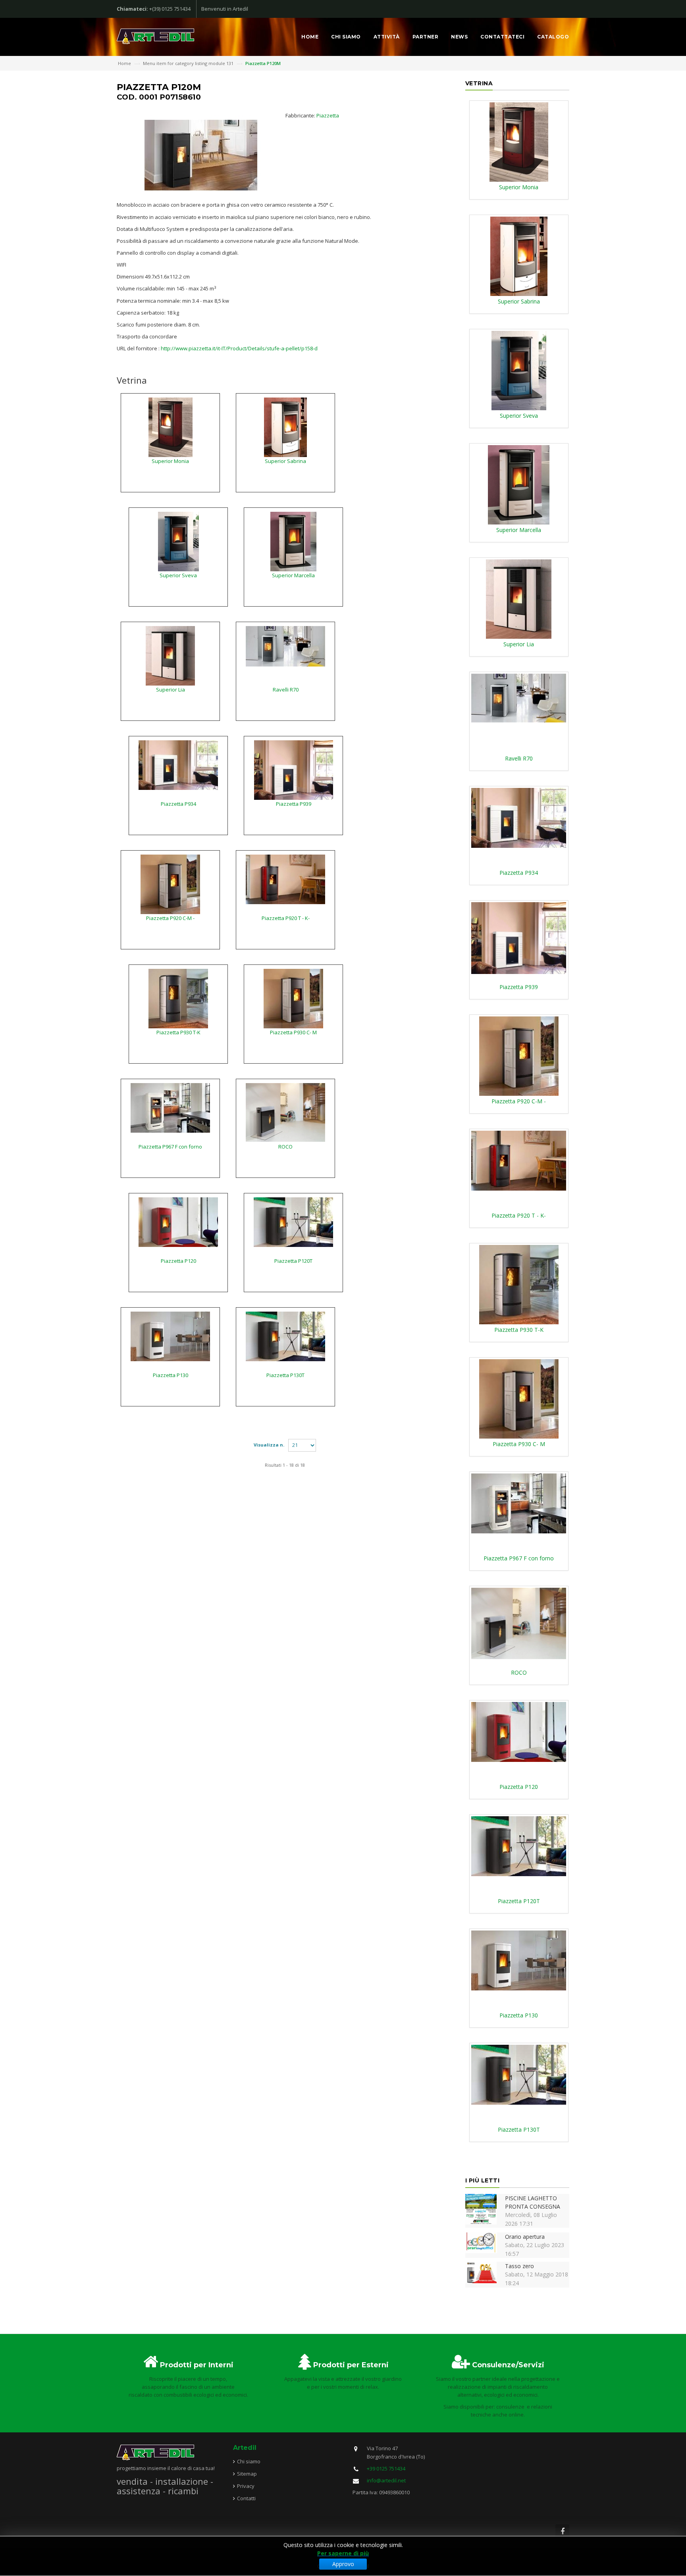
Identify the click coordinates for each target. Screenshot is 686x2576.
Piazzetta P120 (178, 1261)
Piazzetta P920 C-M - (170, 918)
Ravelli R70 (286, 690)
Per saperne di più (343, 2553)
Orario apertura (525, 2237)
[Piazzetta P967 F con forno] (170, 1107)
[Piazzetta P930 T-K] (178, 998)
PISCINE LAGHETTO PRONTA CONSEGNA (533, 2202)
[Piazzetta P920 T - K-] (285, 879)
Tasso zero (519, 2266)
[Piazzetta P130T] (285, 1336)
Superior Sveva (178, 575)
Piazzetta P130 (171, 1375)
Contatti (246, 2498)
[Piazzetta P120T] (293, 1222)
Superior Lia (171, 690)
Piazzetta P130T (285, 1375)
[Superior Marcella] (293, 541)
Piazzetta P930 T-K (178, 1032)
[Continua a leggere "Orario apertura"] (481, 2242)
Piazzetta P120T (293, 1261)
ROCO (285, 1147)
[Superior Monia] (171, 426)
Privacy (246, 2486)
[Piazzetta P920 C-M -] (170, 884)
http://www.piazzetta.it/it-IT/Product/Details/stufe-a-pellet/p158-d (239, 348)
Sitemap (247, 2474)
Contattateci (502, 37)
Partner (426, 37)
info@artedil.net (386, 2480)
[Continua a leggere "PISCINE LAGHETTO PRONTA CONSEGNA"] (481, 2208)
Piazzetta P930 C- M (293, 1032)
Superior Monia (170, 461)
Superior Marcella (293, 575)
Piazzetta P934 (178, 804)
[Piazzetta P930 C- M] (293, 998)
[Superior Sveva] (178, 541)
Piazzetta (328, 115)
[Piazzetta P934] (178, 765)
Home (310, 37)
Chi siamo (346, 37)
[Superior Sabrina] (285, 426)
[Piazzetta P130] (170, 1336)
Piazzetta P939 (294, 804)
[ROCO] (285, 1112)
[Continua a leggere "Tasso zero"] (481, 2272)
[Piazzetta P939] (294, 769)
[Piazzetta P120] (178, 1222)
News (459, 37)
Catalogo (553, 37)
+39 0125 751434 (386, 2468)
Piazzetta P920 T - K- (286, 918)
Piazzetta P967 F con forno (170, 1147)
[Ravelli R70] (285, 645)
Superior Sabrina (285, 461)
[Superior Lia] (170, 655)
